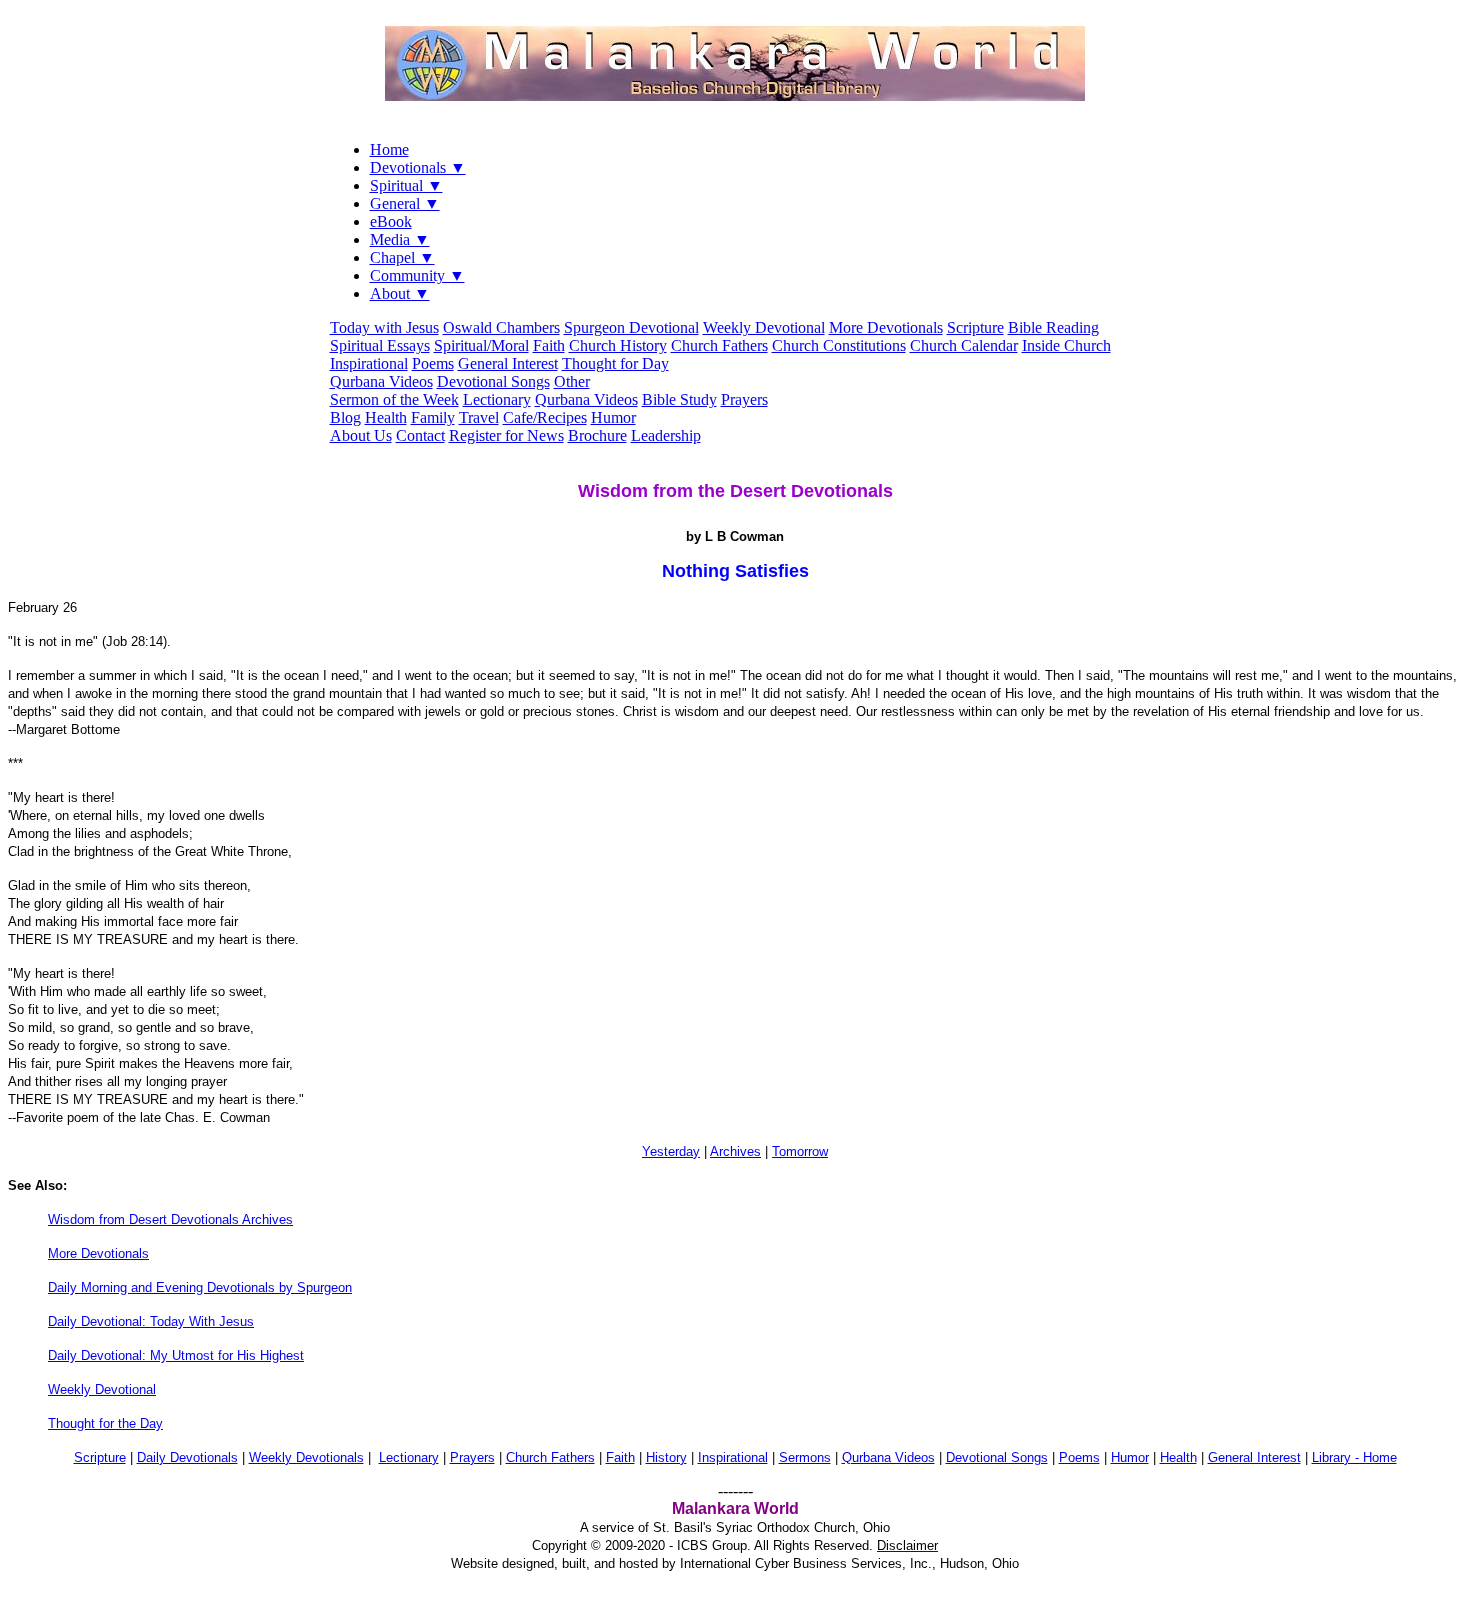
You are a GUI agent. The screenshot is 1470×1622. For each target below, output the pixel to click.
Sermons (805, 1457)
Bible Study (679, 399)
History (666, 1457)
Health (386, 417)
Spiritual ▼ (406, 185)
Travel (479, 417)
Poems (433, 363)
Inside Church (1066, 345)
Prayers (744, 399)
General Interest (508, 363)
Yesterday (671, 1151)
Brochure (597, 435)
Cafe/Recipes (545, 417)
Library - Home (1354, 1457)
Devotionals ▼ (418, 167)
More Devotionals (886, 327)
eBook (391, 221)
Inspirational (369, 363)
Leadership (666, 435)
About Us (361, 435)
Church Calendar (964, 345)
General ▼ (405, 203)
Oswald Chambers (501, 327)
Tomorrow (800, 1151)
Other (572, 381)
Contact (420, 435)
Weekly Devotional (764, 327)
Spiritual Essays (380, 345)
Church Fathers (719, 345)
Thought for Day (615, 363)
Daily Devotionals (187, 1457)
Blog (345, 417)
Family (433, 417)
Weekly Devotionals (306, 1457)
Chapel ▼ (402, 257)
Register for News (506, 435)
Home (389, 149)
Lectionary (497, 399)
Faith (549, 345)
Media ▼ (400, 239)
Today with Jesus (384, 327)
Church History (618, 345)
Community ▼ (417, 275)
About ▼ (400, 293)
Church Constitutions (839, 345)
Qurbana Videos (381, 381)
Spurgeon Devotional (631, 327)
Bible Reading (1053, 327)
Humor (613, 417)
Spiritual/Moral (481, 345)
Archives (735, 1151)
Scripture (975, 327)
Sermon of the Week (394, 399)
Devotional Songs (493, 381)
